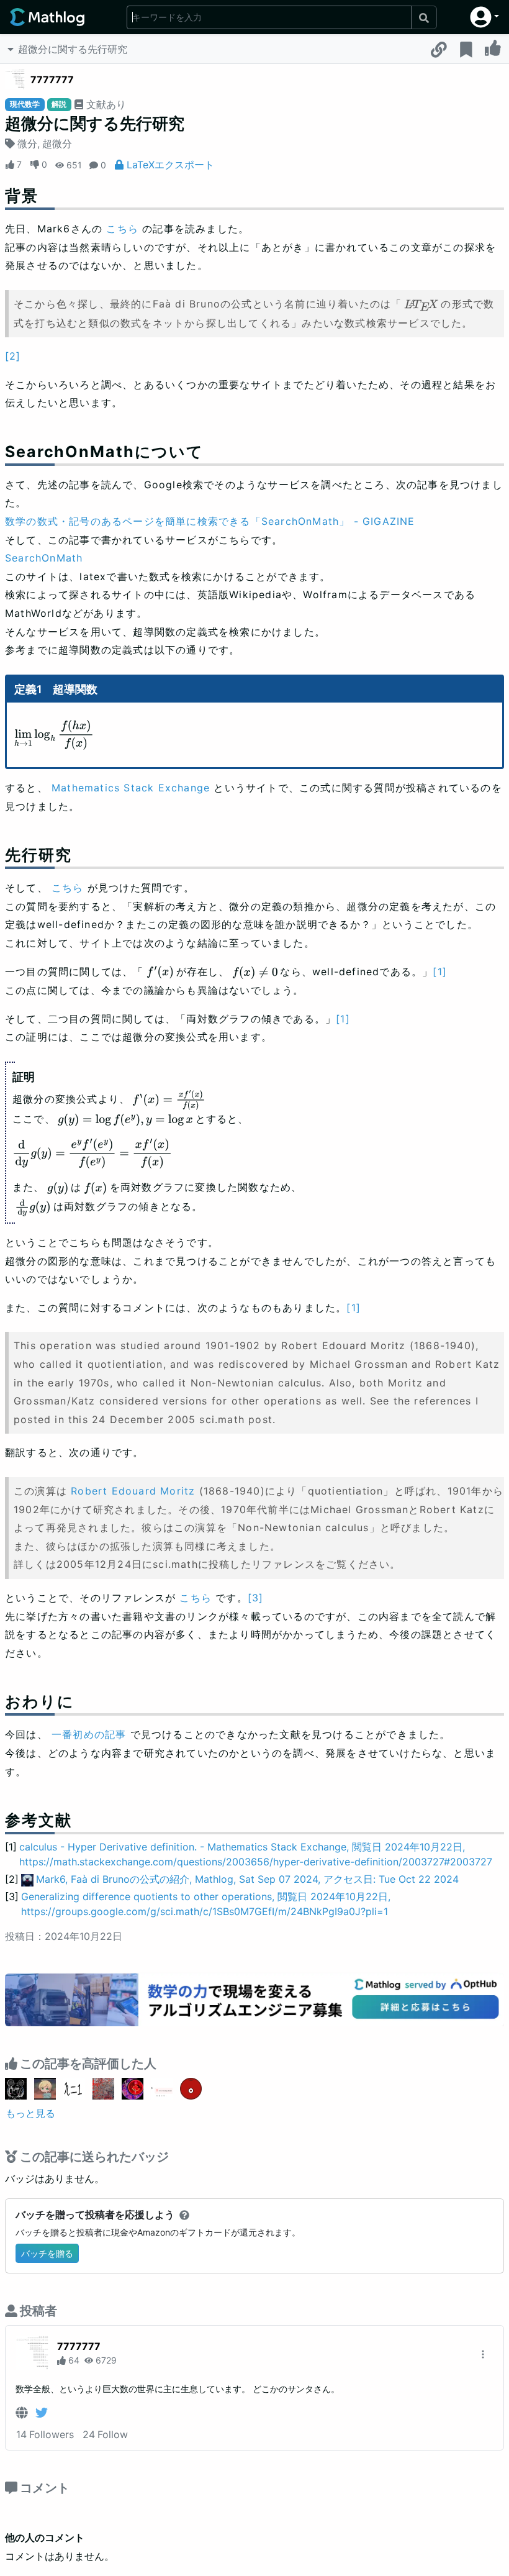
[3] (256, 1598)
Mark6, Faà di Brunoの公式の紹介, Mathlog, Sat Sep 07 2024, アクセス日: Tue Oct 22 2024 (247, 1879)
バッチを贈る (47, 2253)
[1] (440, 972)
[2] (13, 356)
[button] (484, 17)
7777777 (52, 80)
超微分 (57, 143)
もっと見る (30, 2113)
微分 (27, 143)
